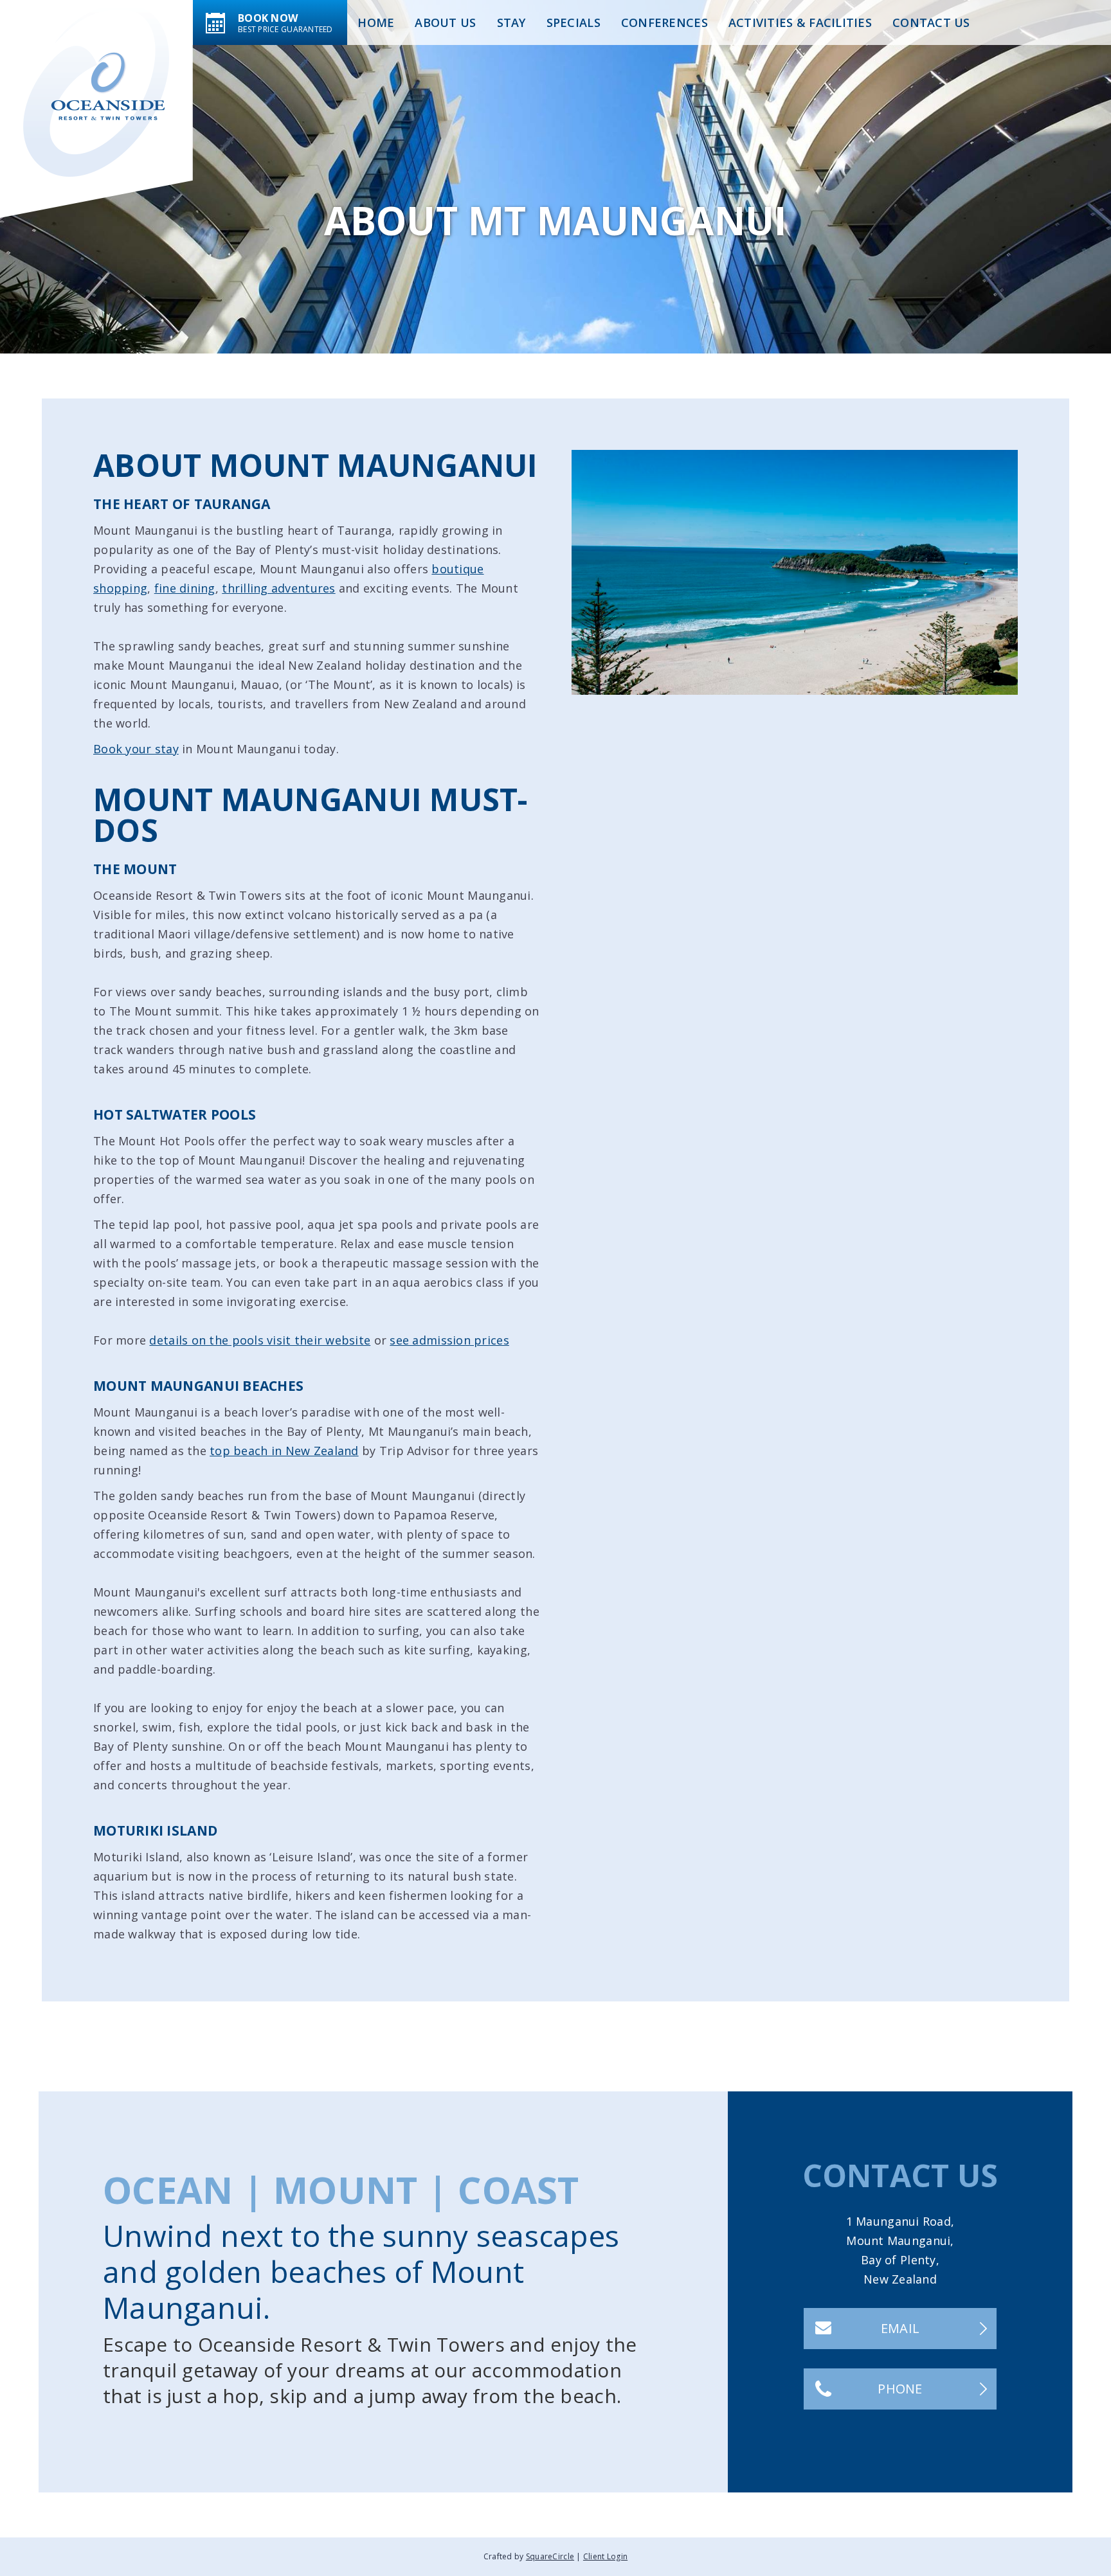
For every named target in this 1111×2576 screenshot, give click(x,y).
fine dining (185, 588)
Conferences (664, 22)
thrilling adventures (278, 588)
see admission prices (449, 1340)
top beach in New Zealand (284, 1451)
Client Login (605, 2556)
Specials (574, 22)
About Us (445, 22)
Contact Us (931, 22)
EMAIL (900, 2328)
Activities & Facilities (800, 22)
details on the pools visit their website (260, 1340)
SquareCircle (550, 2556)
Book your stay (136, 749)
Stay (511, 22)
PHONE (900, 2389)
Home (376, 22)
